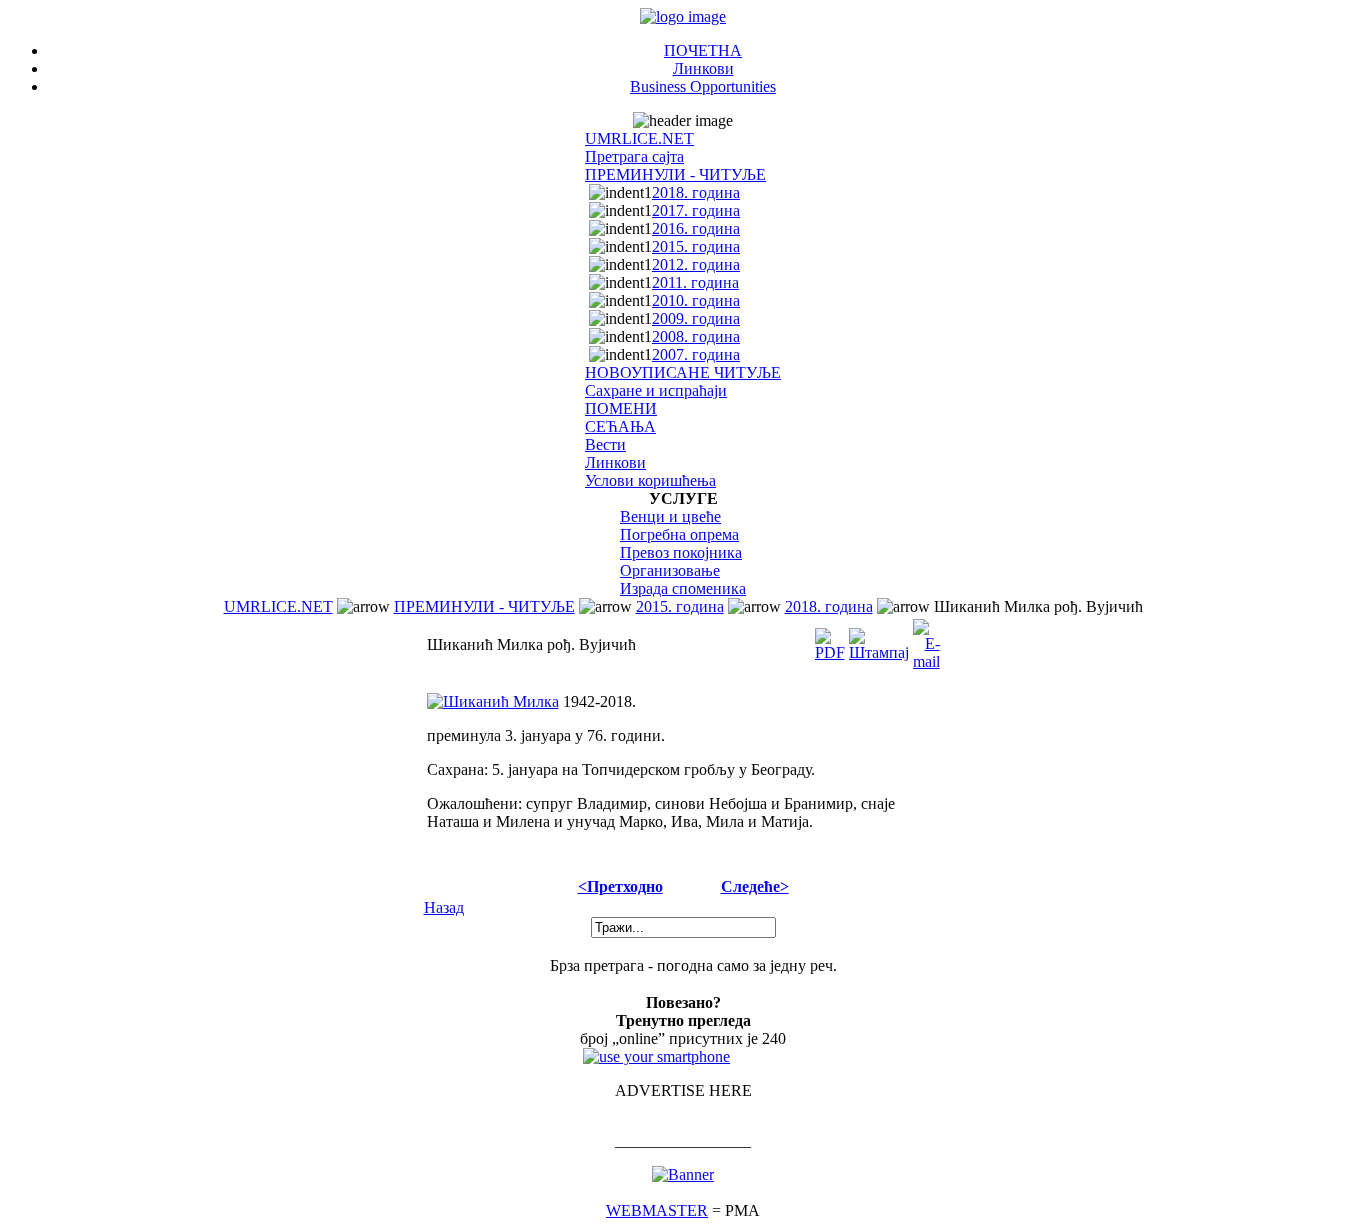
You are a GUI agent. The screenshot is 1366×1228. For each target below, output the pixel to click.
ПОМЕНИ (621, 408)
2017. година (696, 210)
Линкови (703, 68)
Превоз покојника (681, 552)
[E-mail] (926, 639)
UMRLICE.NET (639, 138)
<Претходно (620, 886)
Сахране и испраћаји (656, 390)
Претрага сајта (634, 156)
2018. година (696, 192)
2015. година (696, 246)
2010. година (696, 300)
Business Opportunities (703, 86)
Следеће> (755, 886)
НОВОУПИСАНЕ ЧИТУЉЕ (683, 372)
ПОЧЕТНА (703, 50)
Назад (444, 907)
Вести (605, 444)
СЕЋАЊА (620, 426)
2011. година (695, 282)
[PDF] (830, 639)
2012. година (696, 264)
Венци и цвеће (670, 516)
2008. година (696, 336)
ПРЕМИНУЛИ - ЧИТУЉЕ (675, 174)
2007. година (696, 354)
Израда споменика (683, 588)
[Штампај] (879, 639)
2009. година (696, 318)
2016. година (696, 228)
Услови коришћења (650, 480)
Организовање (670, 570)
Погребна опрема (679, 534)
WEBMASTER (657, 1210)
